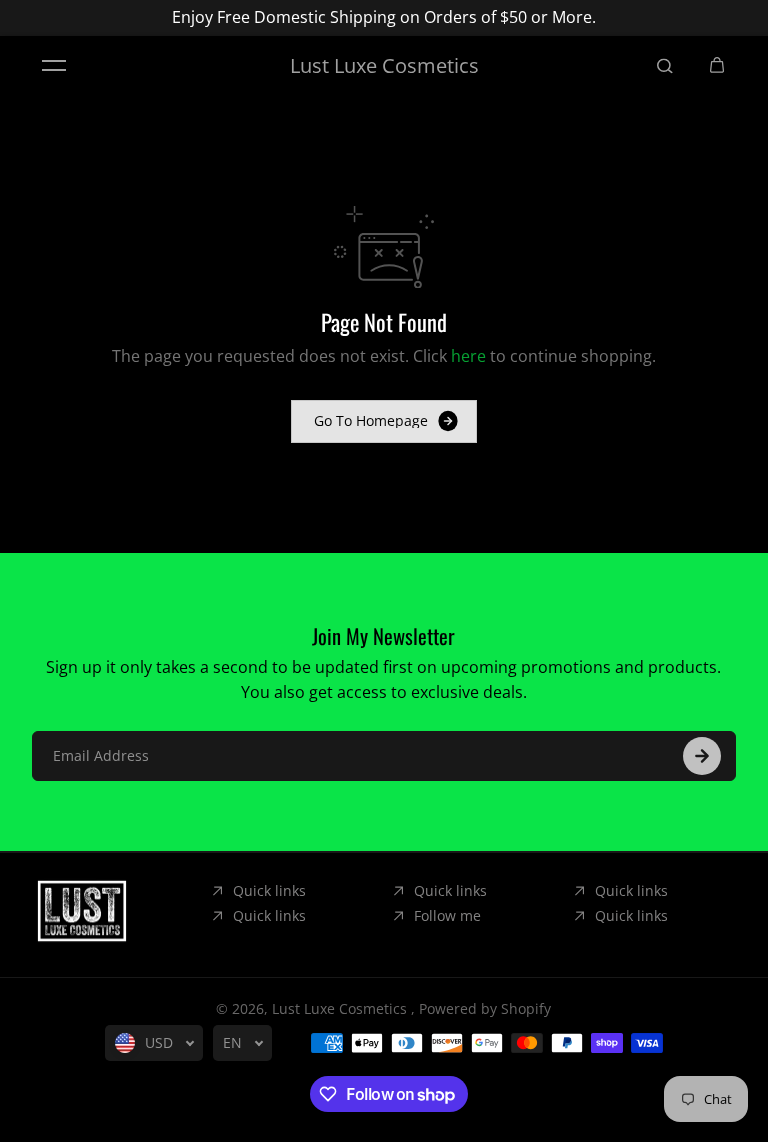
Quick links (269, 890)
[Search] (665, 66)
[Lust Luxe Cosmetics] (82, 911)
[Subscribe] (702, 756)
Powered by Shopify (485, 1008)
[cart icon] (717, 66)
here (468, 356)
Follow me (447, 915)
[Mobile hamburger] (54, 66)
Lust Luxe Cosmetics (341, 1008)
